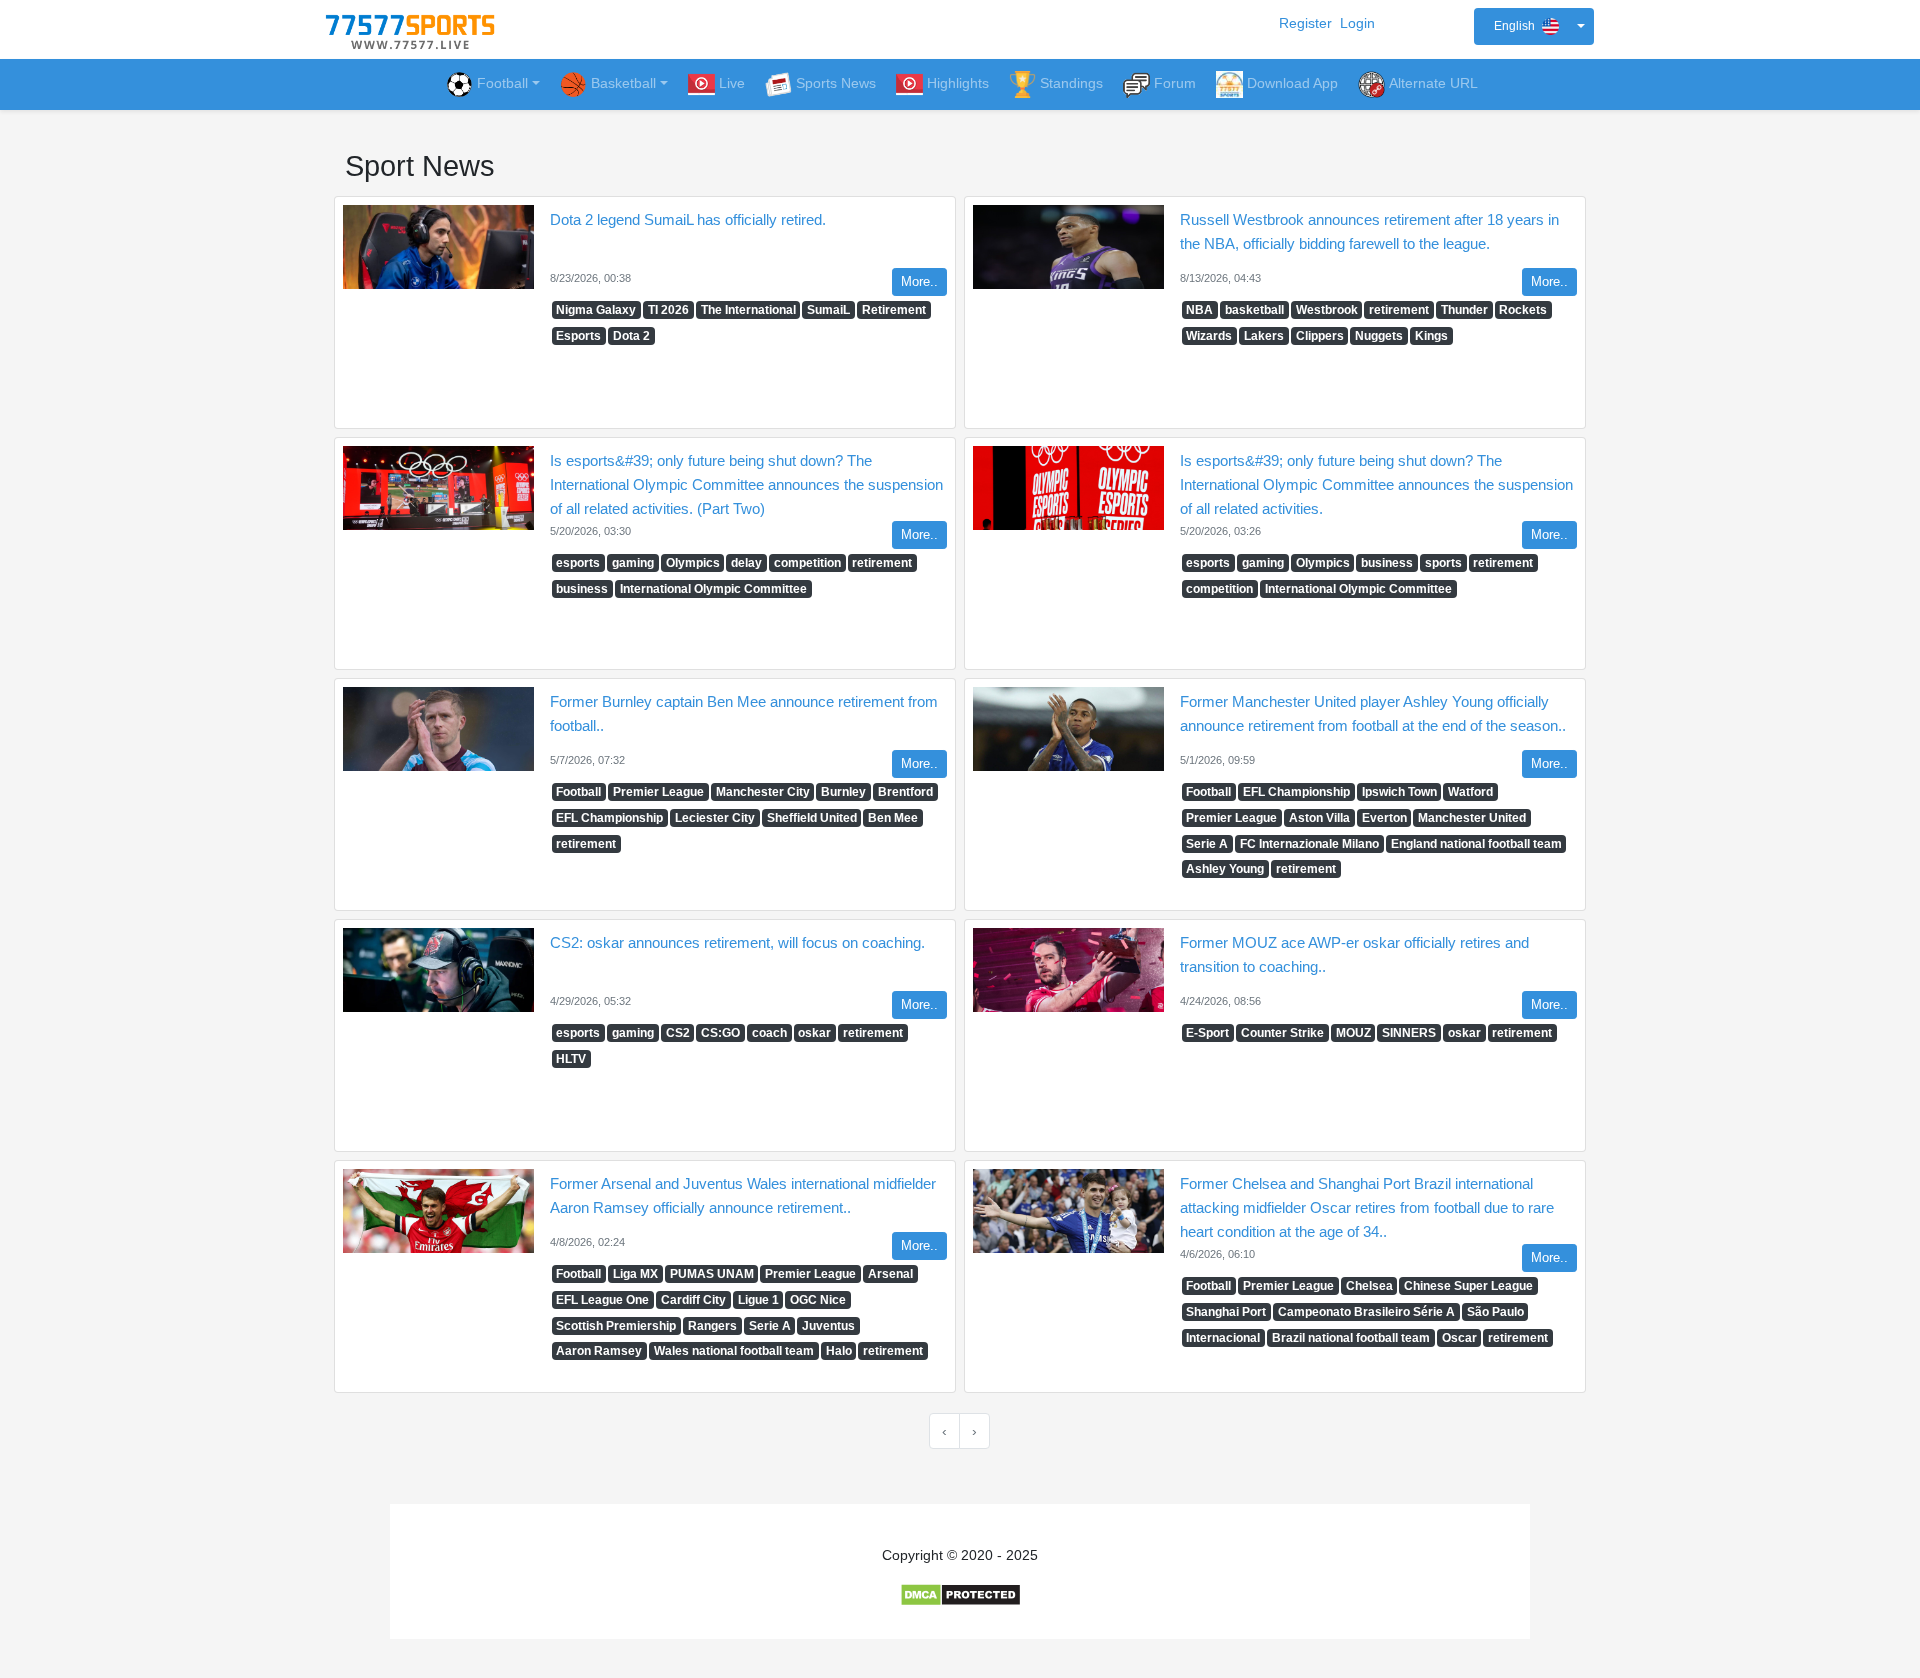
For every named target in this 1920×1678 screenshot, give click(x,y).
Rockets (1523, 310)
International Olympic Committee (713, 589)
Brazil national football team (1351, 1338)
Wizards (1209, 336)
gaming (633, 563)
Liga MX (635, 1274)
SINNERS (1409, 1033)
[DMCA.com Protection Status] (960, 1594)
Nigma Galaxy (596, 310)
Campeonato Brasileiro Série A (1366, 1312)
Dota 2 (631, 336)
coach (769, 1033)
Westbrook (1327, 310)
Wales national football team (734, 1351)
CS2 (678, 1033)
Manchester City (763, 792)
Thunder (1464, 310)
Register (1305, 23)
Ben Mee (893, 818)
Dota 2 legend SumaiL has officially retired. (688, 219)
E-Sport (1207, 1033)
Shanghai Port (1226, 1312)
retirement (1399, 310)
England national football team (1476, 844)
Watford (1470, 792)
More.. (919, 282)
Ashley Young (1225, 869)
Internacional (1223, 1338)
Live (732, 83)
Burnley (843, 792)
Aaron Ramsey (599, 1351)
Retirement (894, 310)
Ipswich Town (1399, 792)
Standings (1071, 83)
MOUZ (1353, 1033)
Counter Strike (1282, 1033)
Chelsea (1369, 1286)
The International (748, 310)
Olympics (693, 563)
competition (807, 563)
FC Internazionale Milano (1309, 844)
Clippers (1320, 336)
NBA (1199, 310)
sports (1443, 563)
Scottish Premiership (616, 1326)
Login (1357, 23)
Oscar (1459, 1338)
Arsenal (890, 1274)
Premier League (658, 792)
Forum (1175, 83)
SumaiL (828, 310)
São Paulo (1495, 1312)
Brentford (905, 792)
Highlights (958, 83)
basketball (1254, 310)
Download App (1292, 83)
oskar (814, 1033)
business (582, 589)
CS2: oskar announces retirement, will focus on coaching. (737, 942)
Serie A (1207, 844)
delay (746, 563)
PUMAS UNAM (712, 1274)
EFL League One (602, 1300)
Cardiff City (693, 1300)
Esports (578, 336)
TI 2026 (668, 310)
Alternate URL (1433, 83)
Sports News (836, 83)
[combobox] (1534, 26)
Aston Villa (1319, 818)
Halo (839, 1351)
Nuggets (1379, 336)
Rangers (712, 1326)
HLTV (571, 1059)
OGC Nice (818, 1300)
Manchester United (1472, 818)
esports (578, 563)
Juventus (828, 1326)
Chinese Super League (1468, 1286)
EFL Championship (609, 818)
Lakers (1264, 336)
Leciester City (715, 818)
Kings (1431, 336)
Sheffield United (812, 818)
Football (502, 83)
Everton (1384, 818)
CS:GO (720, 1033)
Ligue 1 (758, 1300)
